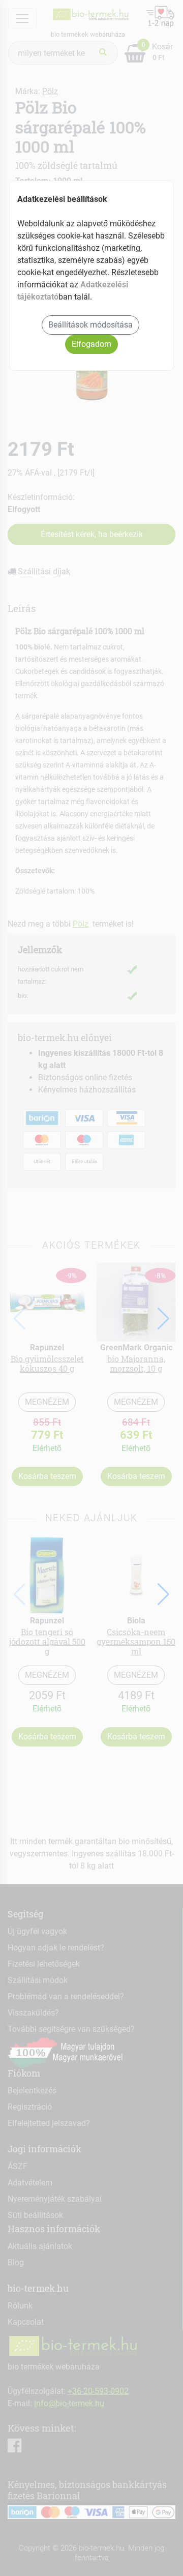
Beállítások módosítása (90, 325)
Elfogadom (91, 344)
